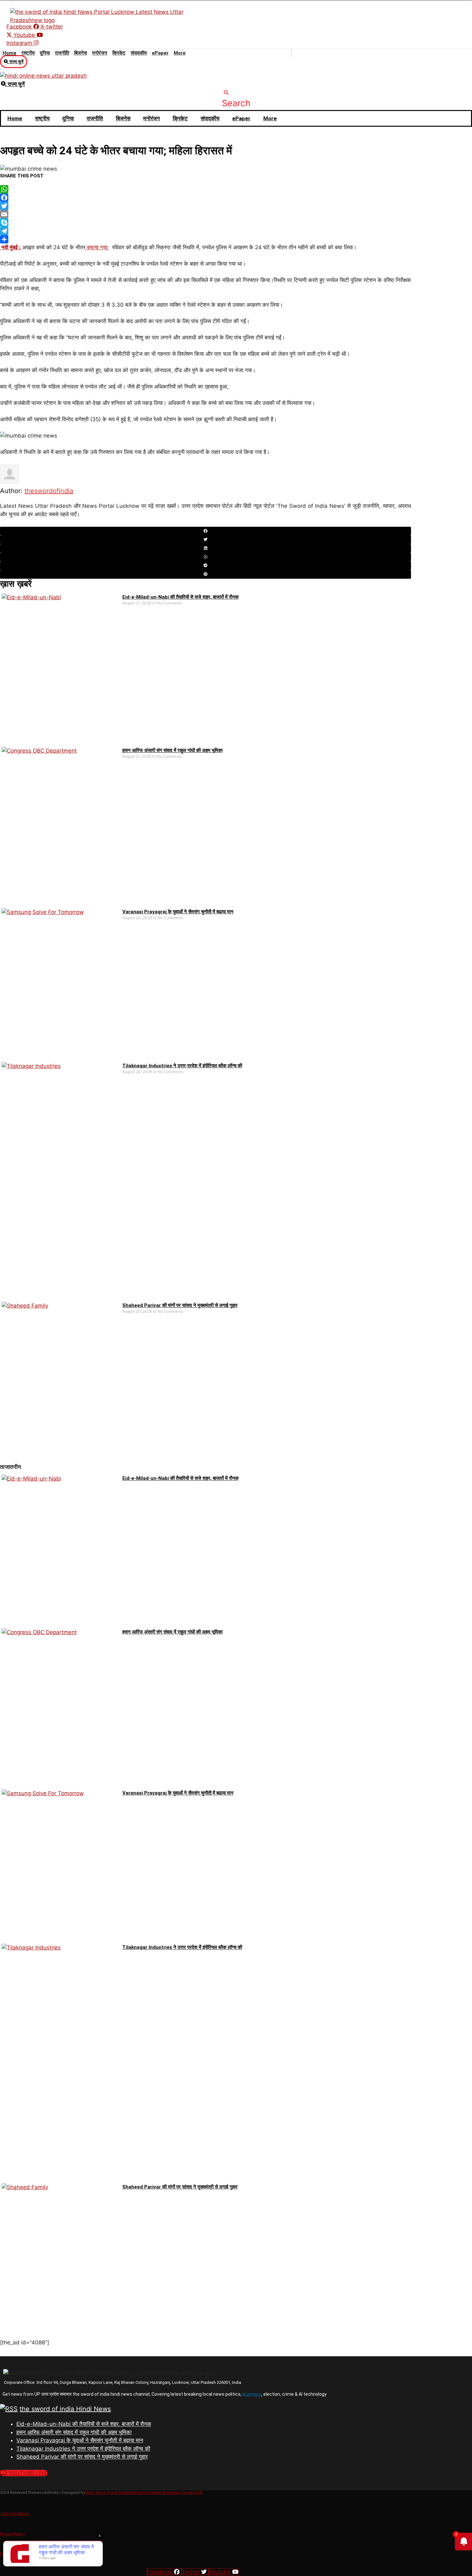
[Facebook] (205, 198)
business (252, 2394)
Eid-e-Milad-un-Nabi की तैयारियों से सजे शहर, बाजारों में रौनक (180, 597)
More (180, 53)
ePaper (160, 53)
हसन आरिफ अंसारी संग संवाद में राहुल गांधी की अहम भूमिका (172, 750)
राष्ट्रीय (28, 53)
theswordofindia (49, 491)
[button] (236, 99)
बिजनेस (81, 53)
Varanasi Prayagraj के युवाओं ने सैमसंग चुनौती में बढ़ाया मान (178, 912)
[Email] (205, 214)
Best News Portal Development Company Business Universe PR (144, 2492)
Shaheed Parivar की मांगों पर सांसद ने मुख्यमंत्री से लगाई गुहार (180, 1305)
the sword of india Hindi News (65, 2409)
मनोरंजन (100, 53)
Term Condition (14, 2514)
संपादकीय (139, 53)
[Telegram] (205, 231)
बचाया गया (96, 247)
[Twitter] (205, 206)
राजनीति (62, 53)
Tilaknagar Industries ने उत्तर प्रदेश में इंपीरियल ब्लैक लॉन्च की (182, 1066)
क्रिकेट (119, 53)
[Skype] (205, 223)
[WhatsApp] (205, 189)
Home (9, 53)
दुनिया (45, 53)
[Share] (205, 239)
